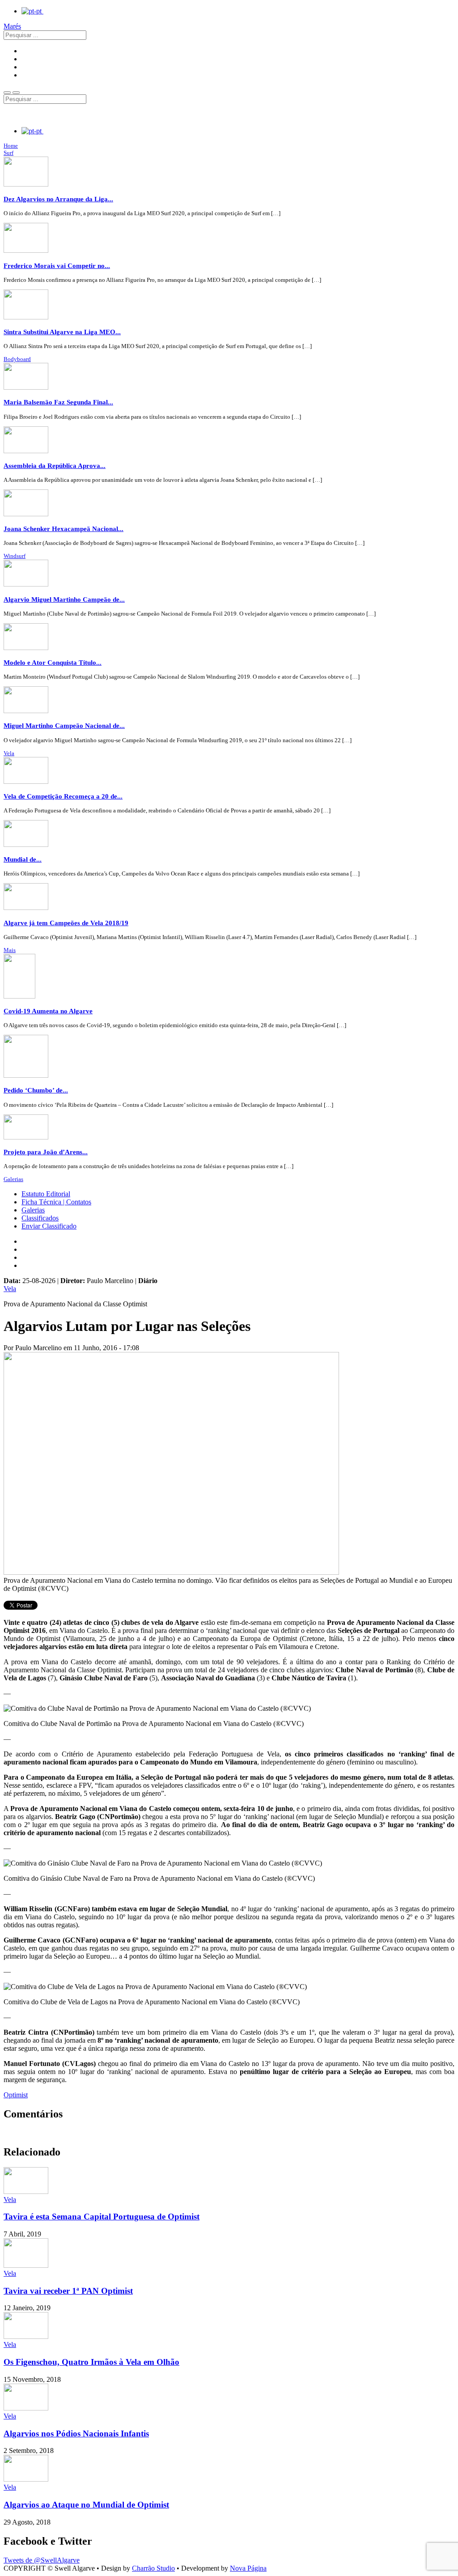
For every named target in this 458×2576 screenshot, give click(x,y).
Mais (10, 950)
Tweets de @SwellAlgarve (42, 2560)
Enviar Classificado (49, 1226)
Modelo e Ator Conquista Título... (53, 662)
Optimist (16, 2095)
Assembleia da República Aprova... (55, 465)
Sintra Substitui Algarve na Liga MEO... (62, 332)
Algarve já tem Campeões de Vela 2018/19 (66, 923)
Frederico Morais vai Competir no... (57, 266)
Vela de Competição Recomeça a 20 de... (63, 796)
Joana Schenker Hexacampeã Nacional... (64, 529)
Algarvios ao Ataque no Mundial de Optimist (86, 2505)
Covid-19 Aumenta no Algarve (48, 1011)
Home (11, 146)
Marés (12, 26)
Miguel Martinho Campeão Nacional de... (64, 725)
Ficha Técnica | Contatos (56, 1202)
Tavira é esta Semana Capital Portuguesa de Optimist (102, 2217)
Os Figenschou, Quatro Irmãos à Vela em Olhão (91, 2362)
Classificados (40, 1218)
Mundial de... (23, 859)
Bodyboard (17, 359)
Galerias (13, 1179)
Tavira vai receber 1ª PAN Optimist (68, 2291)
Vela (9, 753)
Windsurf (15, 556)
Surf (8, 153)
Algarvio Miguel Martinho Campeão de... (64, 599)
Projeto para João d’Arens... (46, 1152)
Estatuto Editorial (46, 1194)
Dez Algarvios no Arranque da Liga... (58, 199)
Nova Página (248, 2568)
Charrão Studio (153, 2568)
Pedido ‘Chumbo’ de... (36, 1090)
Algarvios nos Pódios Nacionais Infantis (76, 2434)
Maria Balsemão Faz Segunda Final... (58, 402)
